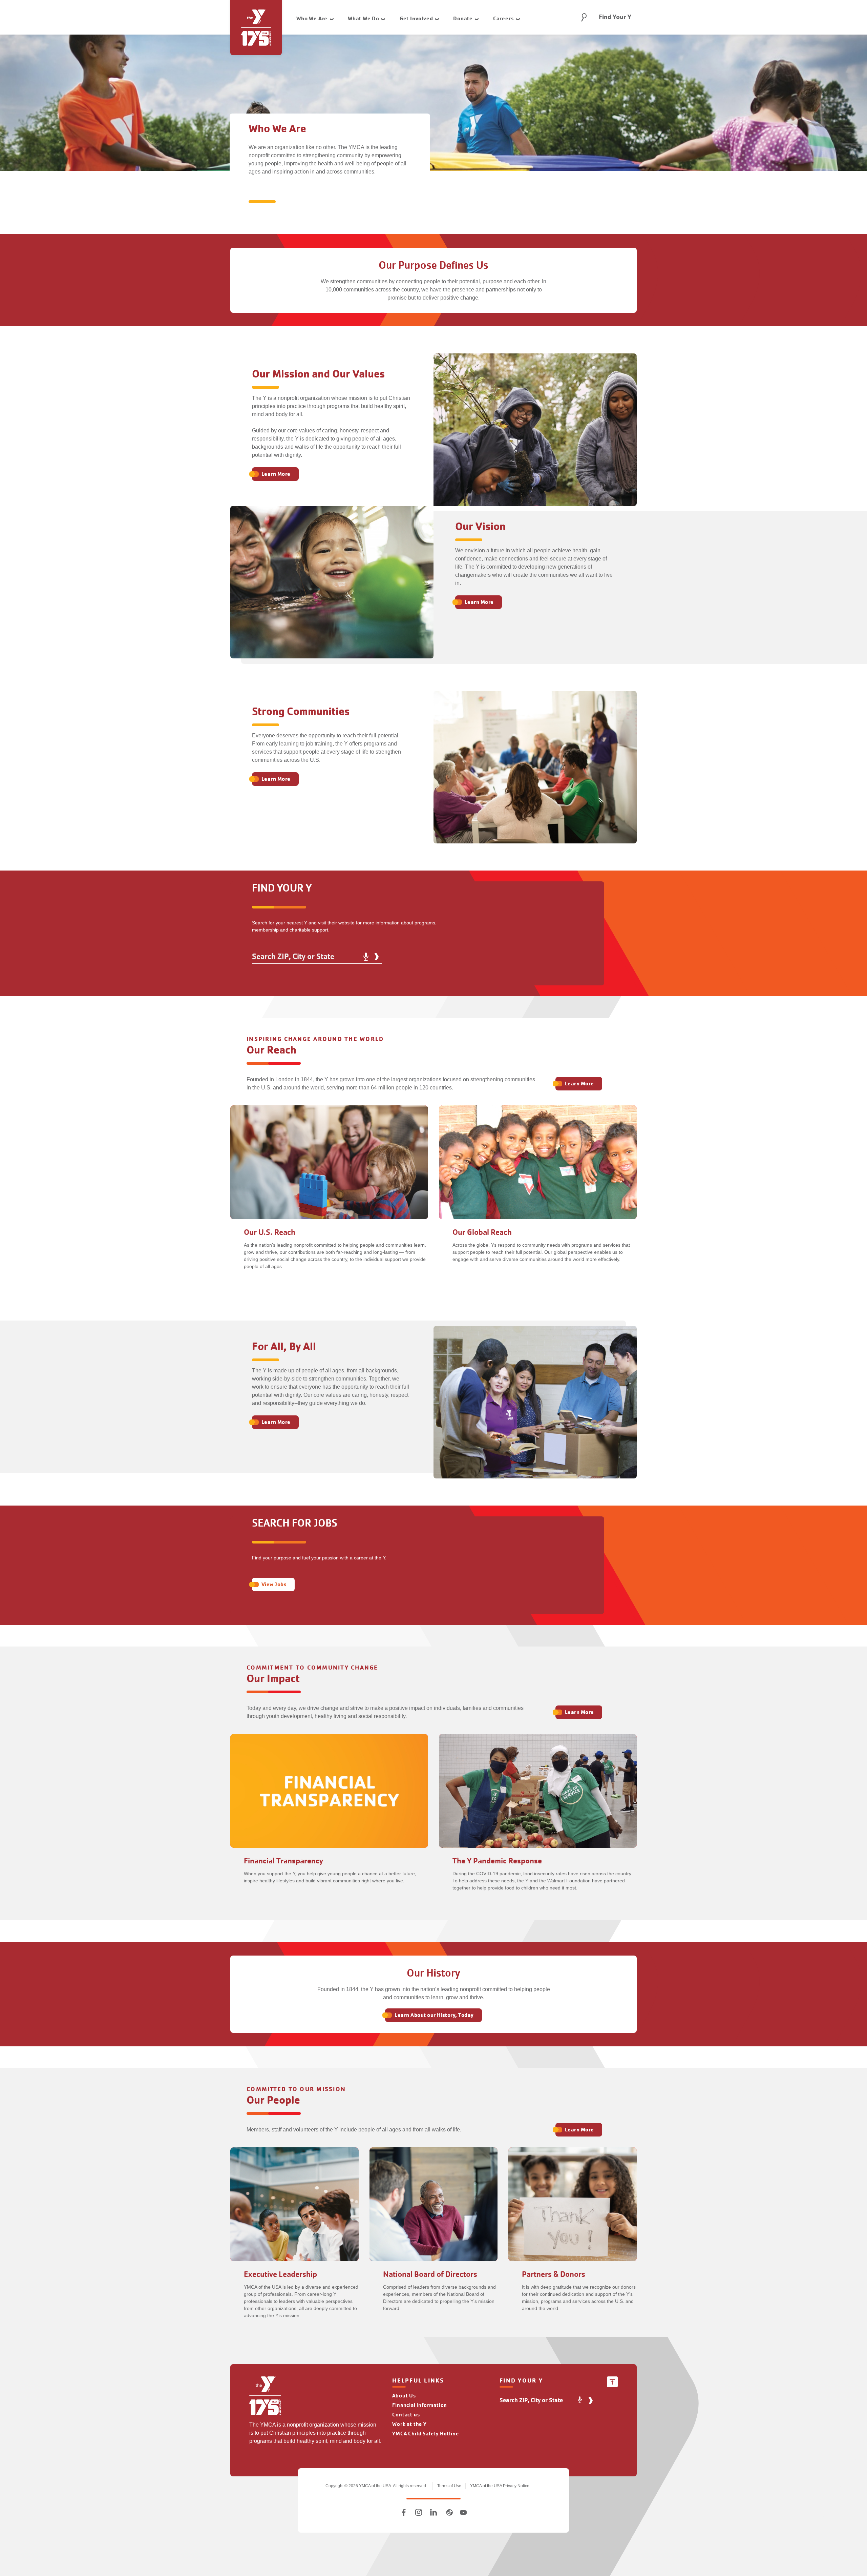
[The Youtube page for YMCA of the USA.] (463, 2512)
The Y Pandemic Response (497, 1861)
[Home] (265, 2397)
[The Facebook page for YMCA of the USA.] (404, 2512)
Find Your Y (615, 17)
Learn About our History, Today (434, 2015)
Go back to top (612, 2382)
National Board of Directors (430, 2274)
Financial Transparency (283, 1861)
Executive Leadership (280, 2274)
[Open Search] (584, 17)
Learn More (276, 474)
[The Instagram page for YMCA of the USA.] (419, 2512)
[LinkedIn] (433, 2512)
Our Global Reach (482, 1232)
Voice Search (366, 957)
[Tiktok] (448, 2512)
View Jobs (274, 1584)
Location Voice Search (580, 2400)
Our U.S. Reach (270, 1232)
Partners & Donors (554, 2274)
